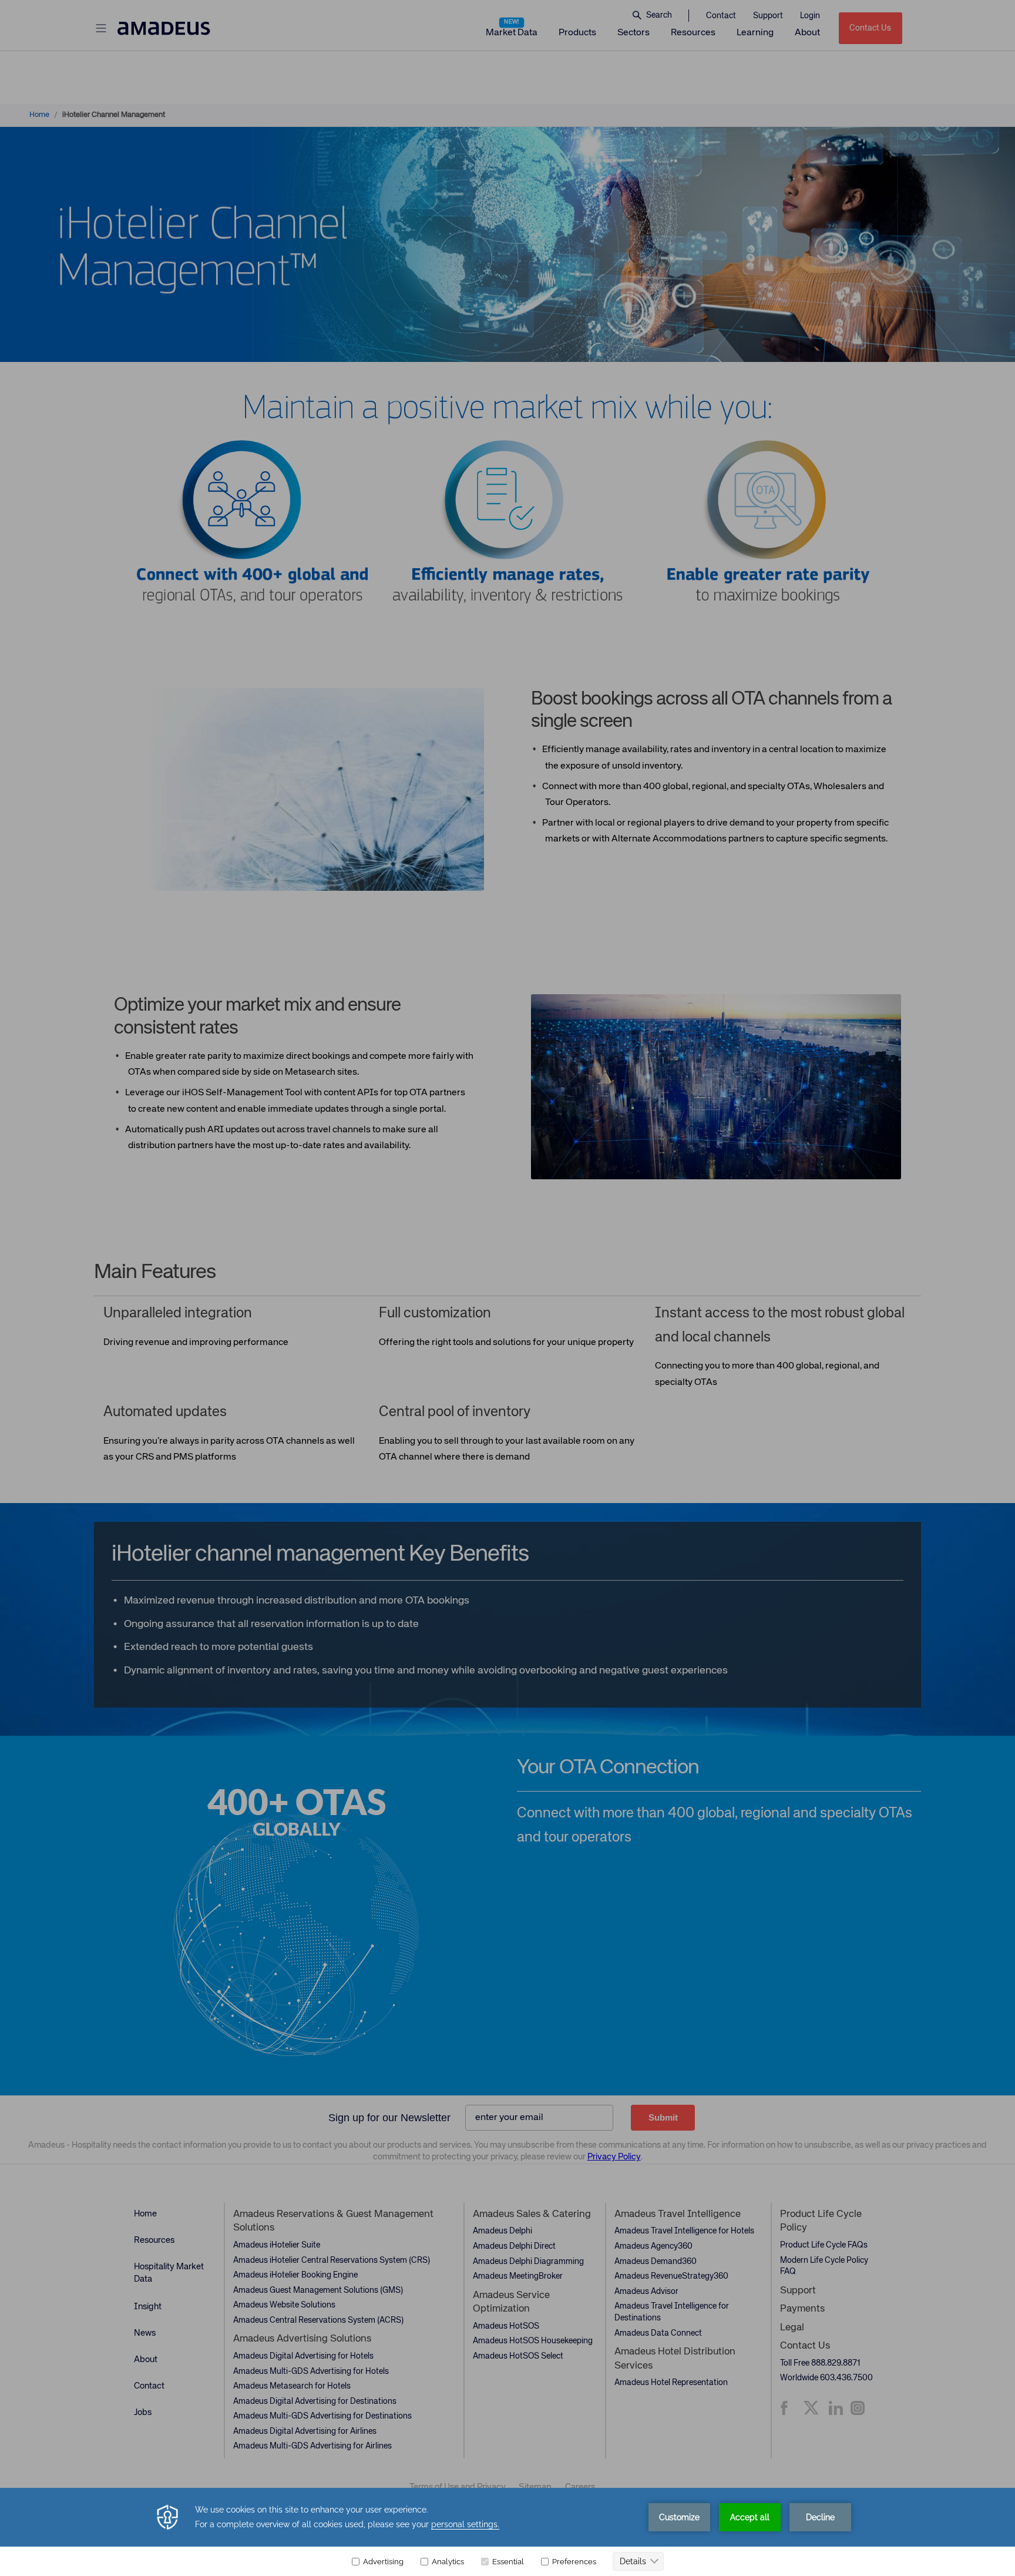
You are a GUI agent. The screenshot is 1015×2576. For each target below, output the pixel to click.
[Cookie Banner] (508, 2532)
